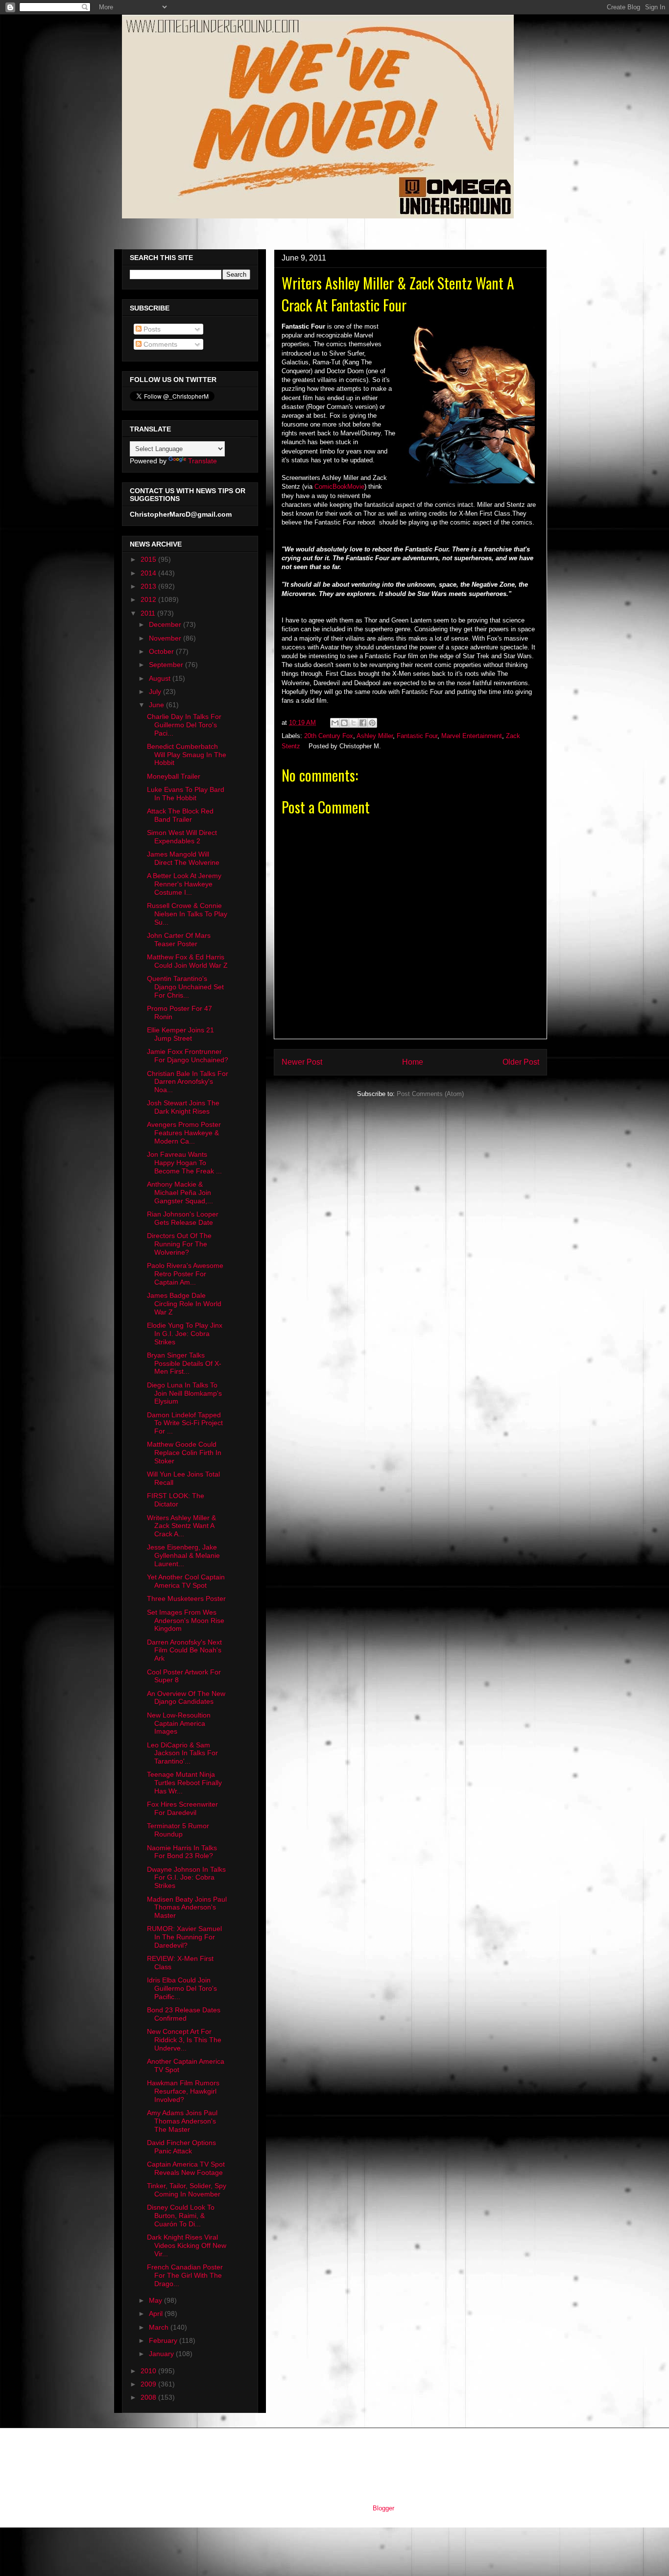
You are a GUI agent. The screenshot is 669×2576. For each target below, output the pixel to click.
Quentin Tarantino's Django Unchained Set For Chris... (185, 987)
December (166, 624)
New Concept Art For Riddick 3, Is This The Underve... (184, 2040)
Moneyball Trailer (174, 776)
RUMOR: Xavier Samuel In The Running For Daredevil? (184, 1937)
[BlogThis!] (344, 723)
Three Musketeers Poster (186, 1598)
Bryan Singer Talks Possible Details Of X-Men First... (184, 1363)
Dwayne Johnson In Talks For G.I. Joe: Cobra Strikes (186, 1878)
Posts (151, 329)
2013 (149, 586)
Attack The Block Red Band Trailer (180, 815)
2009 (149, 2384)
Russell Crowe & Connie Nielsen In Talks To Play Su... (187, 914)
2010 (149, 2371)
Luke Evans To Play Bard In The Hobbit (186, 794)
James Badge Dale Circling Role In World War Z (184, 1304)
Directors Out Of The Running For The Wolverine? (179, 1244)
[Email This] (335, 723)
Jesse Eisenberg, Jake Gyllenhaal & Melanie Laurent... (183, 1555)
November (166, 638)
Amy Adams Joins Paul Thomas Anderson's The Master (182, 2121)
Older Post (521, 1062)
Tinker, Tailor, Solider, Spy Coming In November (187, 2190)
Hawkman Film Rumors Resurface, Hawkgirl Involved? (183, 2091)
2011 (149, 613)
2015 (149, 559)
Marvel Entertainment (472, 736)
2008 (149, 2397)
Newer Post (302, 1062)
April (157, 2314)
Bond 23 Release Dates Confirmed (184, 2014)
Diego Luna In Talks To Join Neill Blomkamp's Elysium (184, 1393)
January (162, 2354)
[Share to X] (354, 723)
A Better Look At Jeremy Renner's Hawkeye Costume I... (184, 884)
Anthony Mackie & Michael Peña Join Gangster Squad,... (180, 1193)
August (161, 678)
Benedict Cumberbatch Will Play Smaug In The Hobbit (187, 755)
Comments (159, 344)
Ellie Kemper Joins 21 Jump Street (180, 1034)
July (156, 692)
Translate (203, 461)
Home (413, 1062)
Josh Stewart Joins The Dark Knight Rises (183, 1107)
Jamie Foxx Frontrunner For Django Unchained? (188, 1056)
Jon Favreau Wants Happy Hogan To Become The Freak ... (184, 1163)
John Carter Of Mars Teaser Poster (179, 940)
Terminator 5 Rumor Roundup (178, 1830)
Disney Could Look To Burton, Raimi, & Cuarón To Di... (181, 2216)
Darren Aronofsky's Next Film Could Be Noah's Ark (184, 1650)
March (160, 2327)
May (156, 2300)
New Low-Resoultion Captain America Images (179, 1723)
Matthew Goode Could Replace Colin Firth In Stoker (184, 1453)
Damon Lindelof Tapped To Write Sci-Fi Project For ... (185, 1423)
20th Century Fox (329, 736)
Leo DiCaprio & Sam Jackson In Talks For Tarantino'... (182, 1753)
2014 (149, 573)
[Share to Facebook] (363, 723)
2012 (149, 599)
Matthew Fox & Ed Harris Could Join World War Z (187, 961)
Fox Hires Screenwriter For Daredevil (182, 1808)
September (167, 665)
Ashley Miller (375, 736)
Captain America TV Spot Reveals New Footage (186, 2168)
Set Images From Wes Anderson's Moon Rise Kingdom (186, 1621)
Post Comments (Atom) (430, 1094)
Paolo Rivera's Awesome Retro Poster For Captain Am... (185, 1274)
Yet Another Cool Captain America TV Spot (186, 1581)
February (164, 2340)
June (157, 705)
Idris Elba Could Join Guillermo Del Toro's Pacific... (182, 1988)
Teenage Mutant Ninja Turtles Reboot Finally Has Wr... (184, 1783)
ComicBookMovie (339, 487)
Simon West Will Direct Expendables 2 (182, 837)
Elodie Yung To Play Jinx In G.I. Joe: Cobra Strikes (185, 1334)
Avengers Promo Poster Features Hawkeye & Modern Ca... (184, 1133)
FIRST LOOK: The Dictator (176, 1500)
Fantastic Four (417, 736)
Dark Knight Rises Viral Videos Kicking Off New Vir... (187, 2245)
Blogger (383, 2508)
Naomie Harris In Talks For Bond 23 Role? (182, 1852)
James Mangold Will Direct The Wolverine (183, 858)
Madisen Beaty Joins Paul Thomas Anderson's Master (187, 1908)
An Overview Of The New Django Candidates (186, 1698)
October (162, 651)
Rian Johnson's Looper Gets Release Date (183, 1218)
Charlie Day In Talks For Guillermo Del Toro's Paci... (184, 725)
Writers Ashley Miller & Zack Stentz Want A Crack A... (181, 1526)
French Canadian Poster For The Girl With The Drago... (185, 2275)
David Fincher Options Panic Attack (181, 2147)
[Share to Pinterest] (372, 723)
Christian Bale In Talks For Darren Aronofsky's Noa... (188, 1082)
